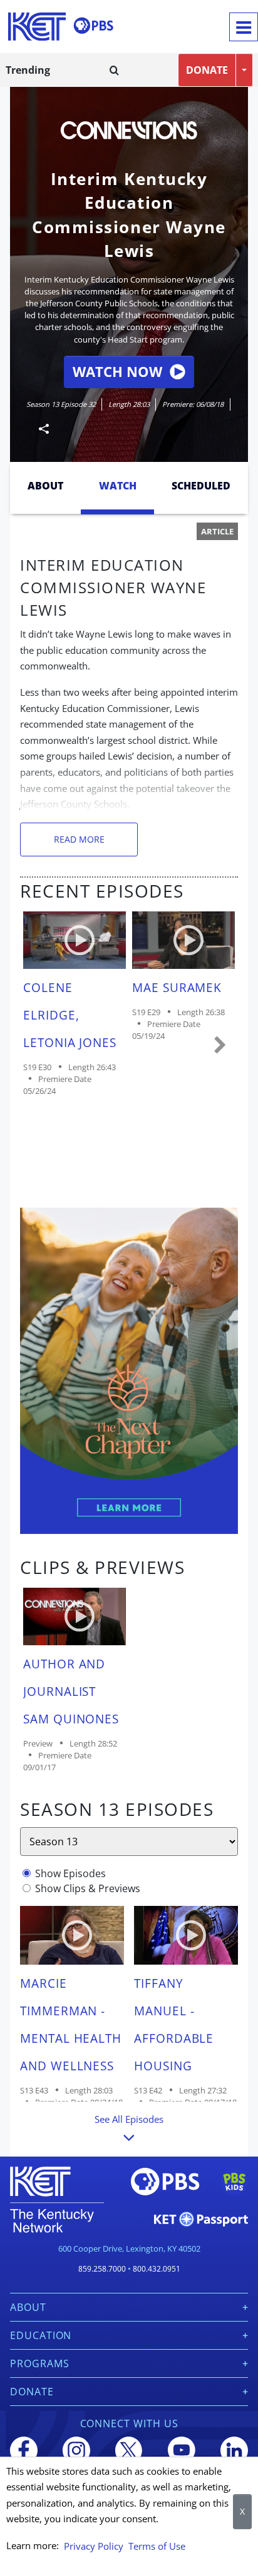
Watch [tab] (118, 486)
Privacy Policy (94, 2546)
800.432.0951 (157, 2269)
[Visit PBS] (93, 26)
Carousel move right (220, 1046)
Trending (28, 70)
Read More (79, 839)
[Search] (114, 70)
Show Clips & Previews (88, 1888)
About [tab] (45, 486)
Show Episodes (70, 1873)
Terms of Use (157, 2546)
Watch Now (117, 372)
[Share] (39, 428)
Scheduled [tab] (201, 486)
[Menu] (244, 27)
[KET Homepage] (37, 27)
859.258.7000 (102, 2269)
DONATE (207, 70)
